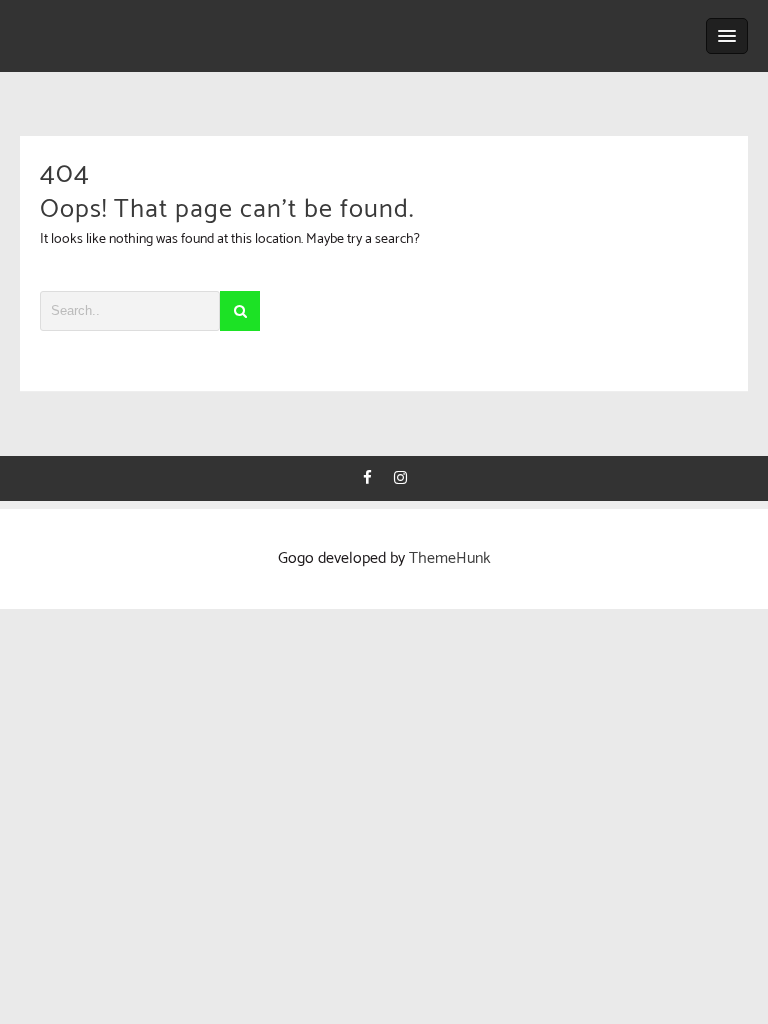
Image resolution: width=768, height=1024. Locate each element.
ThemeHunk (450, 558)
